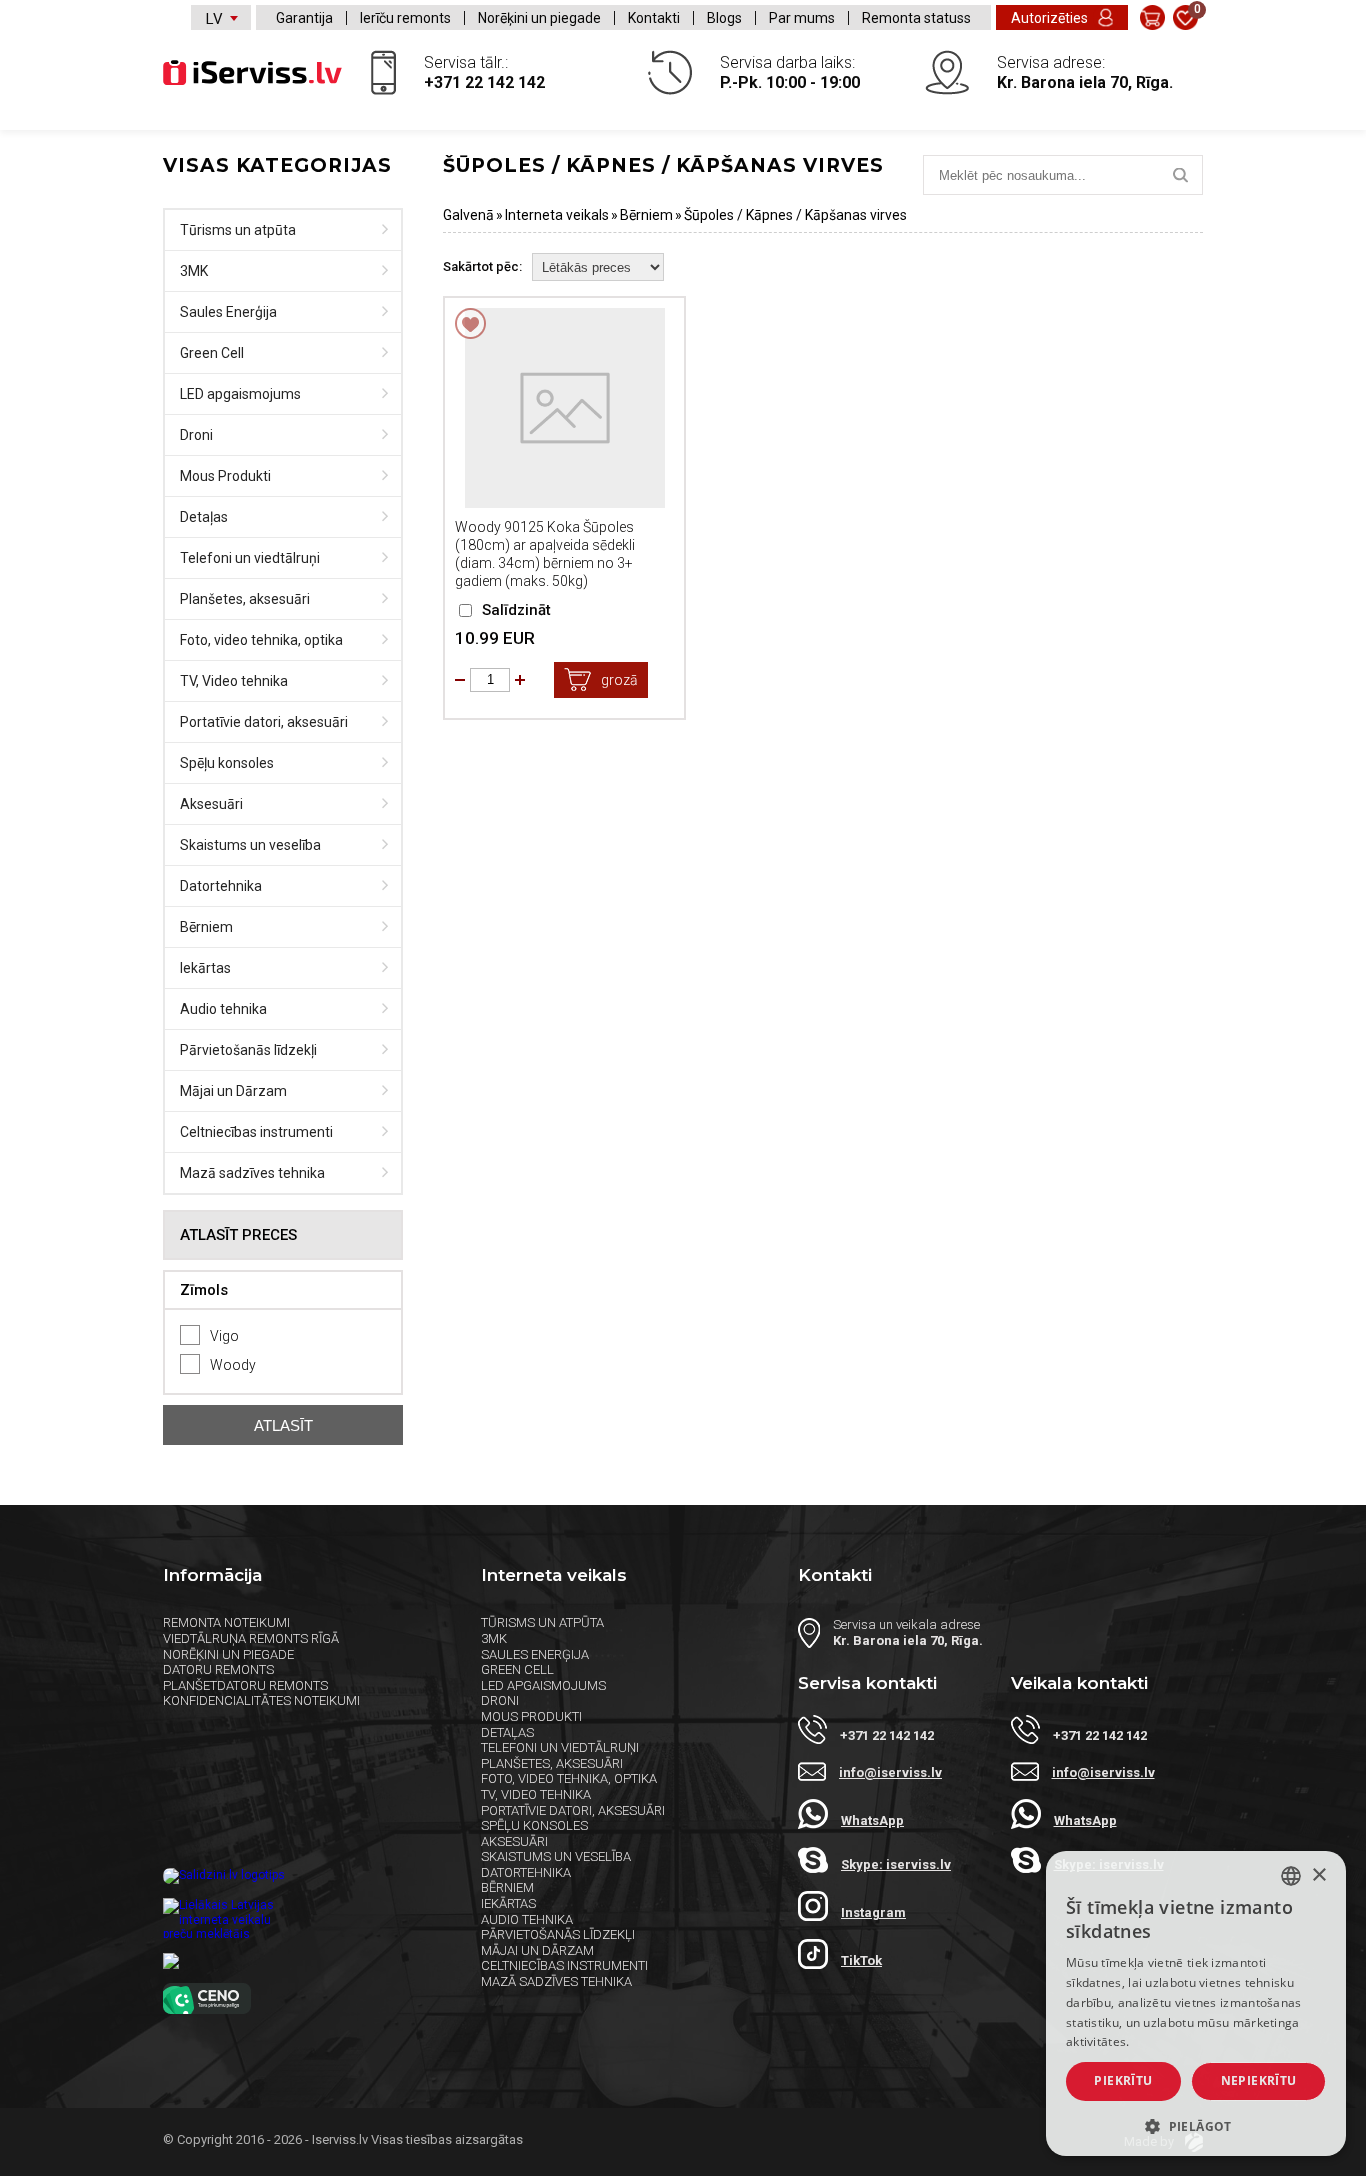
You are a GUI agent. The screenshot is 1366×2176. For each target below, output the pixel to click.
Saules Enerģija (228, 312)
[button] (1196, 2125)
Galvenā (468, 215)
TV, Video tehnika (234, 681)
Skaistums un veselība (250, 845)
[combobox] (1291, 1876)
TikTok (861, 1960)
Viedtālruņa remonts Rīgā (251, 1638)
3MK (194, 271)
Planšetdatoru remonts (245, 1685)
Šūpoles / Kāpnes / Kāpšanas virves (795, 215)
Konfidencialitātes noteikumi (261, 1700)
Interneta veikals (557, 215)
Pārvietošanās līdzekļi (248, 1050)
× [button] (1318, 1875)
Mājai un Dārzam (233, 1091)
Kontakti (654, 18)
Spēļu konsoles (227, 763)
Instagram (873, 1912)
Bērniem (206, 927)
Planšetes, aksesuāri (245, 599)
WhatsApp (872, 1820)
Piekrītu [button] (1123, 2080)
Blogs (724, 18)
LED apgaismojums (240, 394)
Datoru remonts (218, 1669)
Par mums (802, 18)
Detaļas (204, 517)
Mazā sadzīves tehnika (252, 1173)
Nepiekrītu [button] (1259, 2080)
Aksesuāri (211, 804)
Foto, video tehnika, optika (261, 640)
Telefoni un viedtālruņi (250, 558)
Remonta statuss (916, 18)
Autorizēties (1049, 18)
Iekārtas (205, 968)
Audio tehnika (223, 1009)
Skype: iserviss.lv (896, 1864)
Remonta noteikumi (226, 1622)
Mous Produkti (225, 476)
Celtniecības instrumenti (256, 1132)
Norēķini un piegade (539, 18)
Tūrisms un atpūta (238, 230)
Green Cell (212, 353)
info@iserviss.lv (890, 1772)
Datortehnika (221, 886)
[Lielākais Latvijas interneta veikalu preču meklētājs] (302, 1918)
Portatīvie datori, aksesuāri (264, 722)
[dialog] (1196, 2003)
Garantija (304, 18)
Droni (196, 435)
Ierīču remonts (405, 18)
